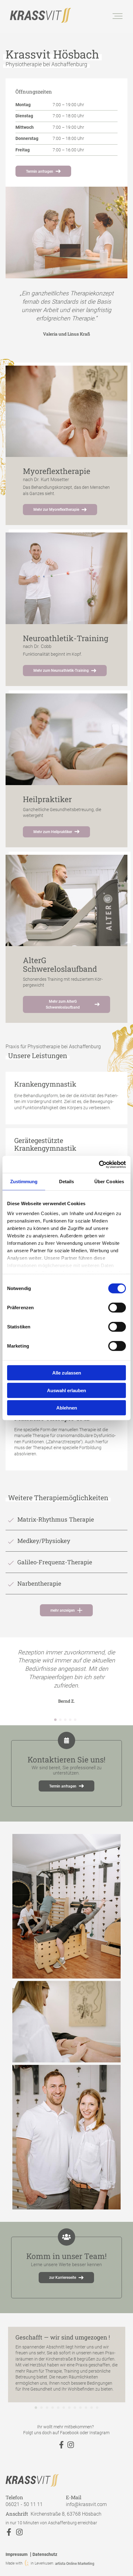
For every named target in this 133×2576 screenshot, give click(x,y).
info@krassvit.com (86, 2504)
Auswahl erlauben (66, 1390)
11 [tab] (92, 2409)
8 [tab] (75, 2409)
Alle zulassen (67, 1373)
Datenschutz (45, 2554)
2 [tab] (60, 1722)
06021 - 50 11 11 (24, 2504)
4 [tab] (70, 1722)
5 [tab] (75, 1722)
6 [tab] (64, 2409)
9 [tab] (80, 2409)
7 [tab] (69, 2409)
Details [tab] (67, 1182)
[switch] (117, 1308)
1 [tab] (55, 1722)
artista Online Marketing (75, 2563)
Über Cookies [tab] (109, 1182)
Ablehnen (67, 1408)
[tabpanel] (67, 314)
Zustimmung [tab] (24, 1182)
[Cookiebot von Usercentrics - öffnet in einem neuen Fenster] (99, 1164)
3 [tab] (65, 1722)
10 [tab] (86, 2409)
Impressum (17, 2554)
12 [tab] (97, 2409)
